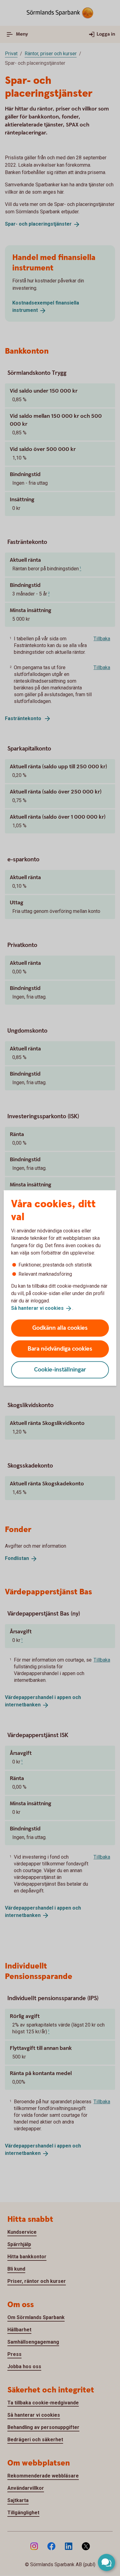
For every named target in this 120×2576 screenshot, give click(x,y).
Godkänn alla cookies (60, 1328)
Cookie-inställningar (60, 1369)
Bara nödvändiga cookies (60, 1349)
